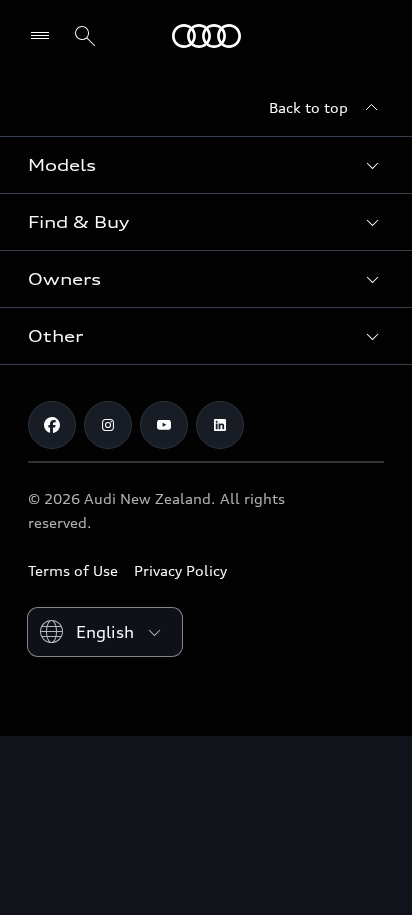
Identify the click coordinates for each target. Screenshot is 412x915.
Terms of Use (73, 570)
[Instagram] (108, 425)
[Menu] (44, 36)
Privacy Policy (180, 570)
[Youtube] (164, 425)
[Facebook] (52, 425)
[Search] (85, 36)
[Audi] (206, 36)
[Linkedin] (220, 425)
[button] (206, 165)
